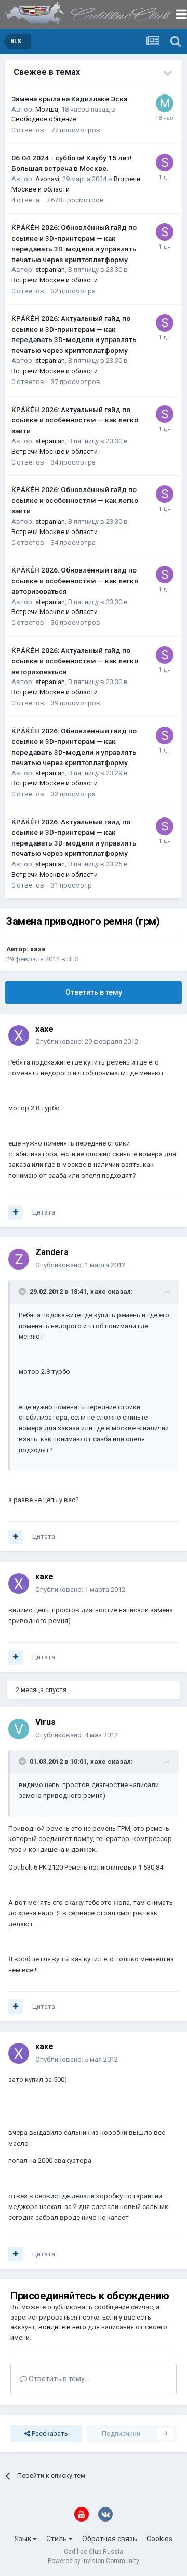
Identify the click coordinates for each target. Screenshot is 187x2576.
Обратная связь (110, 2539)
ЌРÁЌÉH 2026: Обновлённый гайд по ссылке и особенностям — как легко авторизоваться (75, 581)
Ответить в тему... (58, 2379)
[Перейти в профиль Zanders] (19, 1259)
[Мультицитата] (16, 1212)
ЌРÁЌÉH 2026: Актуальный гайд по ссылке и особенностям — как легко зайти (75, 420)
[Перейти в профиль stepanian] (165, 162)
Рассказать (49, 2434)
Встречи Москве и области (55, 280)
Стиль (57, 2539)
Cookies (159, 2539)
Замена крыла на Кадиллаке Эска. (70, 99)
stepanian (50, 270)
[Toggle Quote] (23, 1291)
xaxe (38, 949)
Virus (45, 1722)
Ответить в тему (94, 992)
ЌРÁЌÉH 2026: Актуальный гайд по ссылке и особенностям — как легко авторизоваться (75, 661)
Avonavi (47, 179)
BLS (73, 959)
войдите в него (62, 2327)
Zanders (52, 1252)
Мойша (47, 109)
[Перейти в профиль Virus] (19, 1729)
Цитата (44, 1212)
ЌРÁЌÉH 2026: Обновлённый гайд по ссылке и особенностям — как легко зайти (75, 500)
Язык (24, 2539)
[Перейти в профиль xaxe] (19, 1035)
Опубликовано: (87, 1041)
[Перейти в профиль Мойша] (165, 103)
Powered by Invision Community (94, 2561)
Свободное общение (44, 119)
